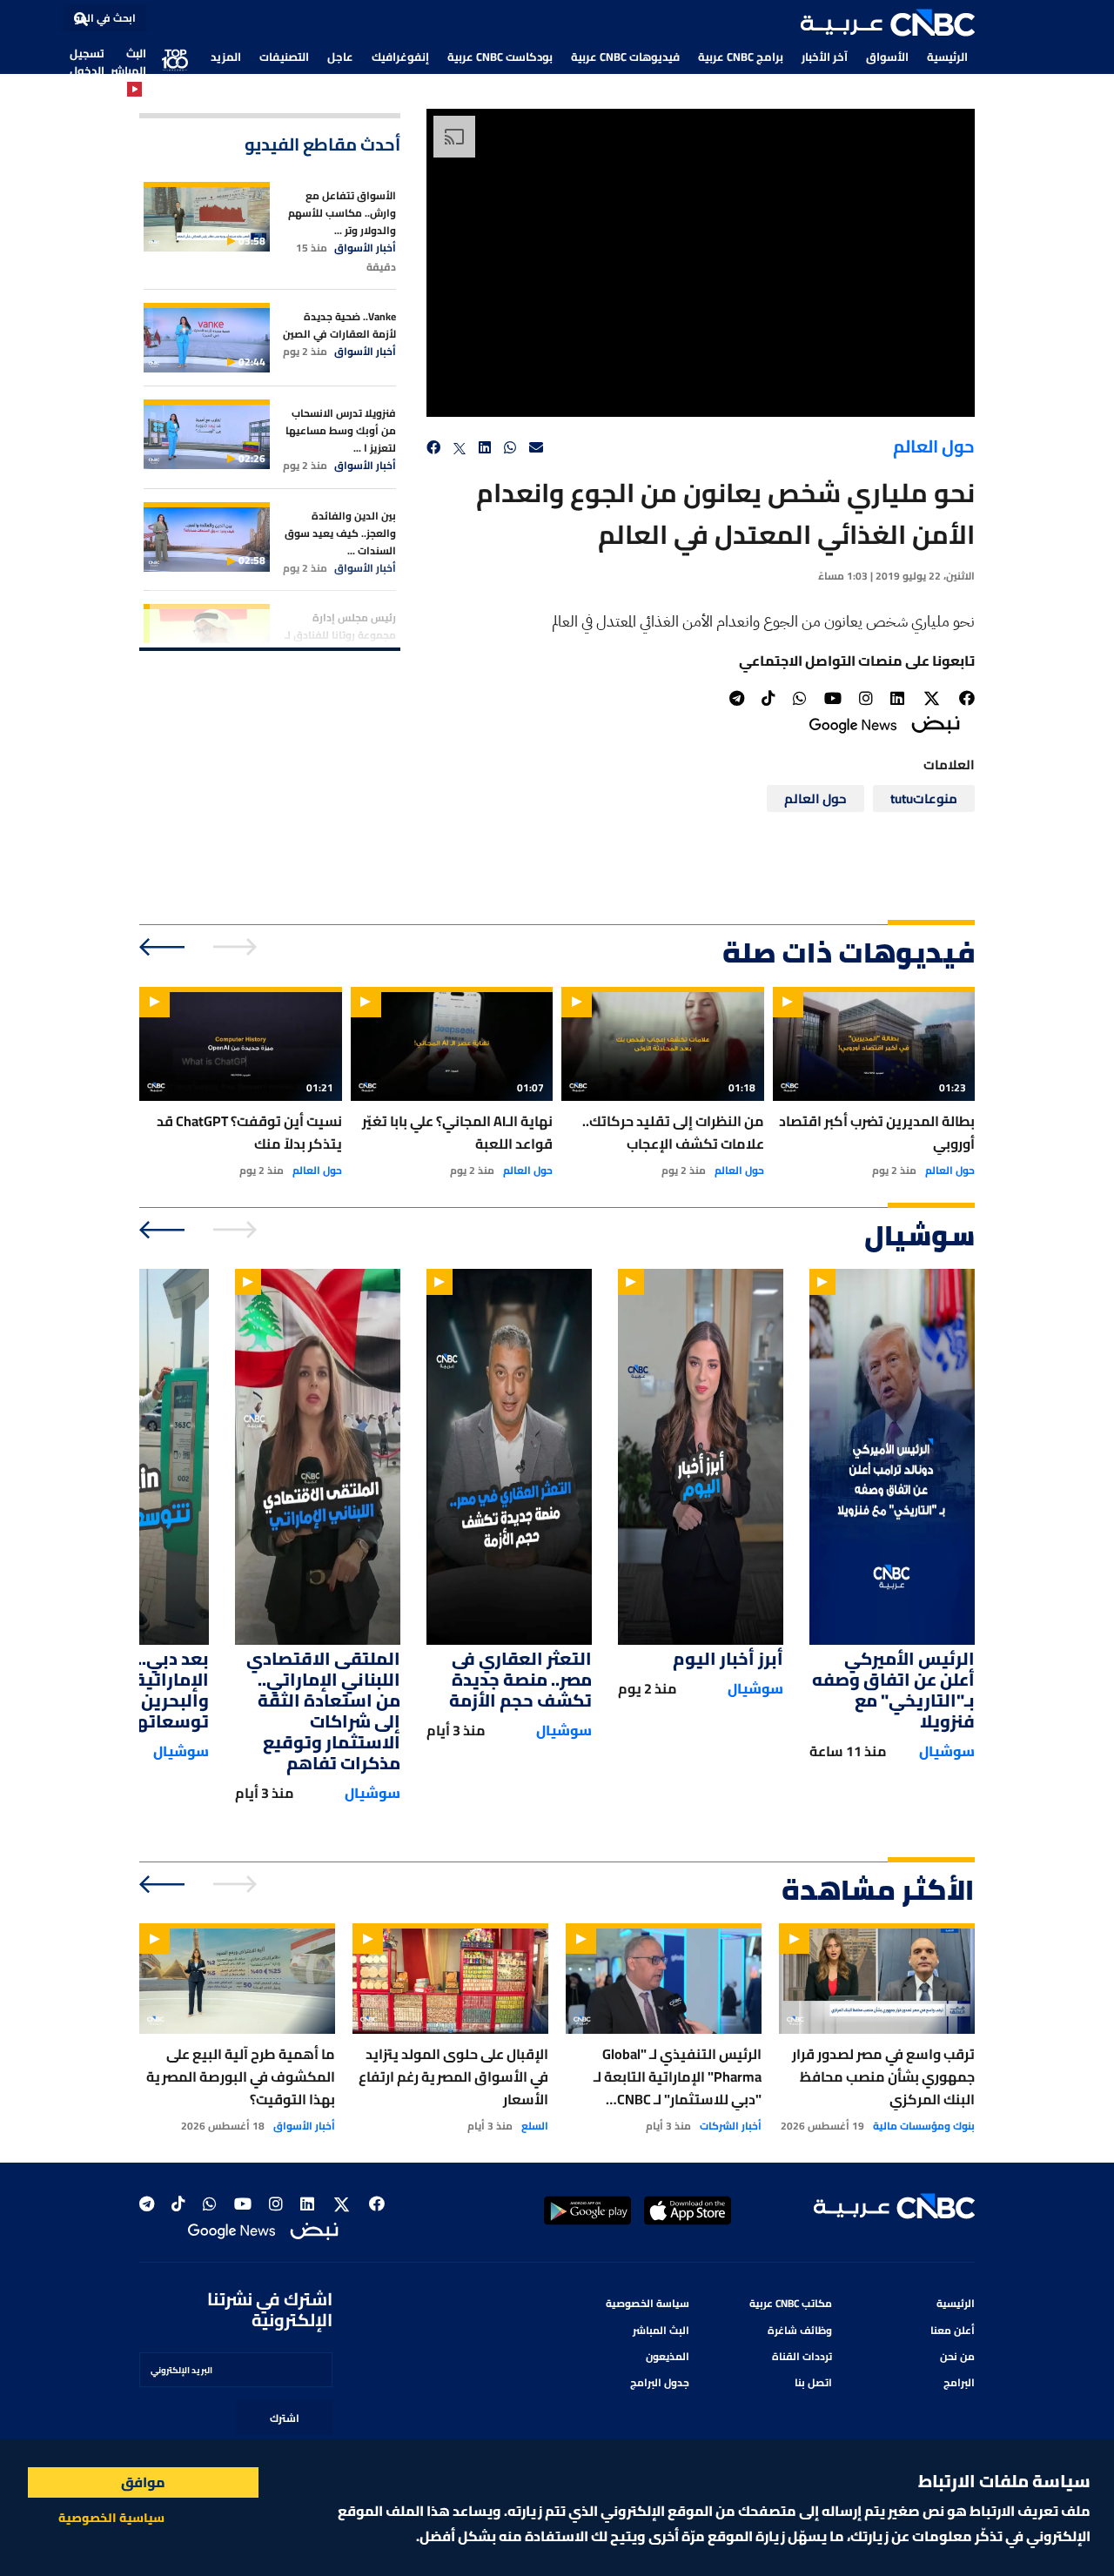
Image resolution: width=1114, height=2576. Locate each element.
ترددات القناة (802, 2356)
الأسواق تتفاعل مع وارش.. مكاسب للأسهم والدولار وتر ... (342, 213)
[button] (888, 23)
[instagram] (866, 698)
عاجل (340, 57)
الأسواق (887, 57)
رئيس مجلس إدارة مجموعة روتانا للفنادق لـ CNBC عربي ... (340, 635)
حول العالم (934, 446)
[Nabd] (936, 724)
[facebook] (433, 448)
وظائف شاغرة (800, 2330)
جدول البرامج (660, 2382)
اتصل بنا (813, 2382)
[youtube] (833, 698)
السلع (535, 2126)
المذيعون (668, 2356)
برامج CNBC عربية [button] (741, 57)
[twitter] (460, 448)
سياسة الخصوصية (648, 2303)
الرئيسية (947, 57)
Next (163, 947)
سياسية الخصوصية (111, 2518)
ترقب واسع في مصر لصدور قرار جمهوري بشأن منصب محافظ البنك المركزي (883, 2076)
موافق (143, 2482)
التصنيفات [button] (284, 57)
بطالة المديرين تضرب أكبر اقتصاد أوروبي (877, 1132)
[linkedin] (485, 448)
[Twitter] (932, 699)
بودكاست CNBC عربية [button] (500, 57)
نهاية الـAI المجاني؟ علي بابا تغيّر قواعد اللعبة (457, 1132)
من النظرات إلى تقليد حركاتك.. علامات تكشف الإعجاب (673, 1132)
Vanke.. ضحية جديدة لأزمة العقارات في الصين (339, 325)
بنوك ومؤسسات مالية (924, 2126)
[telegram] (737, 698)
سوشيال (947, 1751)
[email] (536, 448)
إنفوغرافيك (400, 57)
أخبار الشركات (731, 2126)
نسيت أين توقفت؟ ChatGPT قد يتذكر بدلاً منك (249, 1132)
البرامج (959, 2382)
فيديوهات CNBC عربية (625, 57)
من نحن (957, 2356)
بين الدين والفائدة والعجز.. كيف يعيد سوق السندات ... (340, 533)
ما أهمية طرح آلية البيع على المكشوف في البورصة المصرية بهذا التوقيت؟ (241, 2076)
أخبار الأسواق (365, 248)
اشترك (285, 2418)
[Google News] (853, 724)
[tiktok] (768, 698)
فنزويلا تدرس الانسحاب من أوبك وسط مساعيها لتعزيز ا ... (341, 430)
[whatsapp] (510, 448)
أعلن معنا (953, 2330)
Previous (237, 947)
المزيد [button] (226, 57)
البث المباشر (128, 62)
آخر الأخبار (825, 57)
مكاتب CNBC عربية (791, 2303)
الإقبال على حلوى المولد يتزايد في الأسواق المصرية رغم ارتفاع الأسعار (453, 2076)
